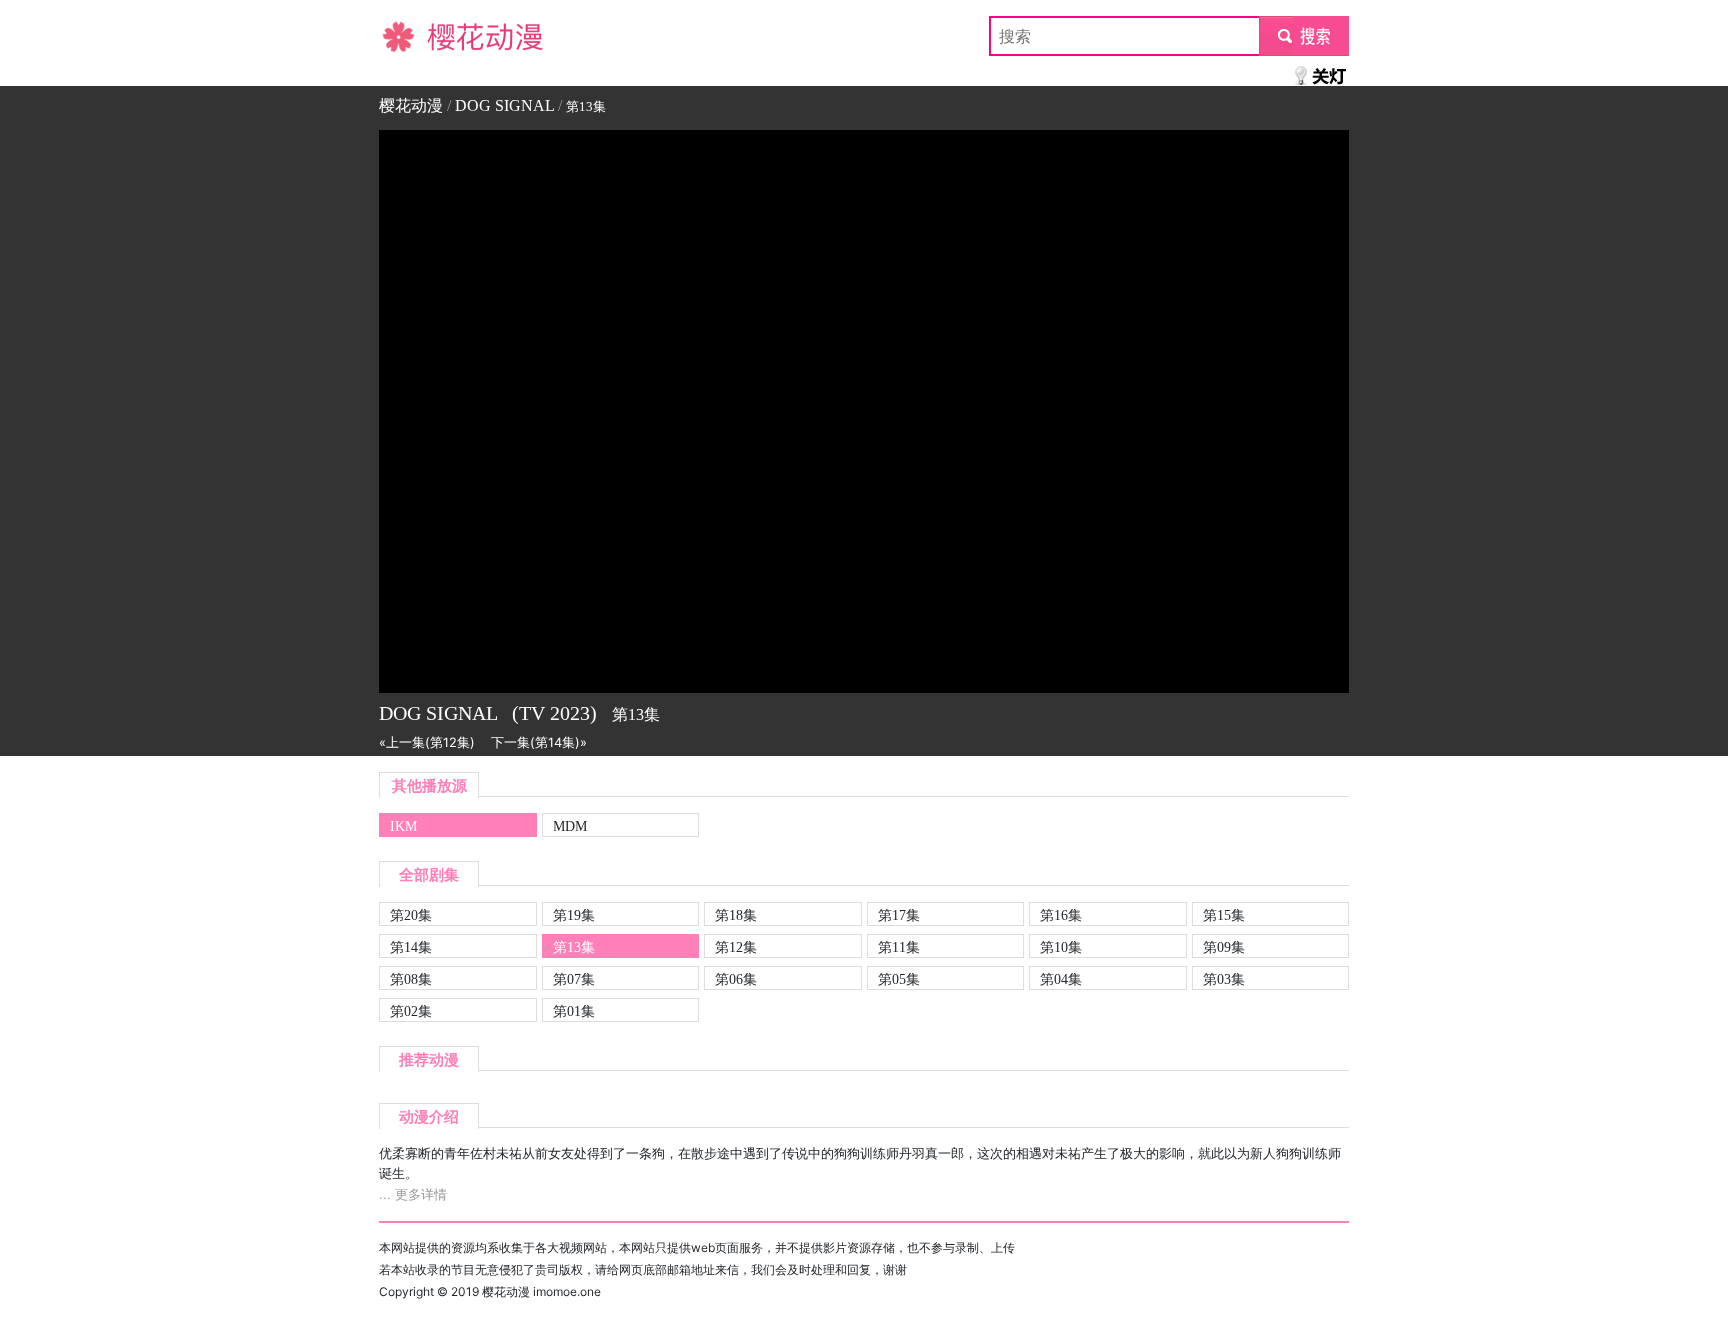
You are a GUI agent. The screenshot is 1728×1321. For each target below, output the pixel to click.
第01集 (574, 1011)
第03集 (1224, 979)
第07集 (574, 979)
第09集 (1224, 947)
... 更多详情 (413, 1194)
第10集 (1061, 947)
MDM (570, 826)
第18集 (736, 915)
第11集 (899, 947)
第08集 (411, 979)
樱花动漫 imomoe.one (541, 1291)
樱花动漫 (411, 36)
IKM (403, 826)
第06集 (736, 979)
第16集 (1061, 915)
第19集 (574, 915)
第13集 (574, 947)
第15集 (1224, 915)
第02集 (411, 1011)
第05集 (899, 979)
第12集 (736, 947)
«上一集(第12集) (427, 742)
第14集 (411, 947)
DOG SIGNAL (504, 105)
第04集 (1061, 979)
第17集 (899, 915)
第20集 (411, 915)
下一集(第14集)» (539, 742)
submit (1304, 36)
